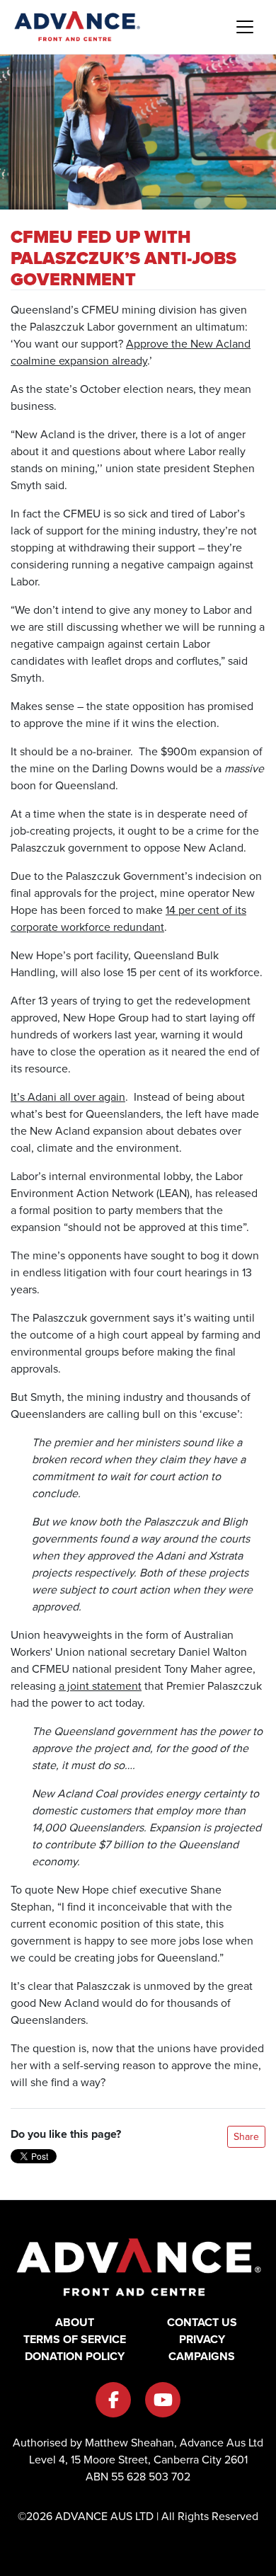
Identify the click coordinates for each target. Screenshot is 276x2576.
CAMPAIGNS (202, 2356)
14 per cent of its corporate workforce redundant (128, 918)
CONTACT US (202, 2322)
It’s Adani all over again (68, 1097)
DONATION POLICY (75, 2356)
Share (246, 2137)
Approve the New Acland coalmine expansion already (131, 352)
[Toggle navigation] (245, 27)
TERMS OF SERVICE (75, 2339)
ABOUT (75, 2322)
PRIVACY (202, 2339)
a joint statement (100, 1686)
